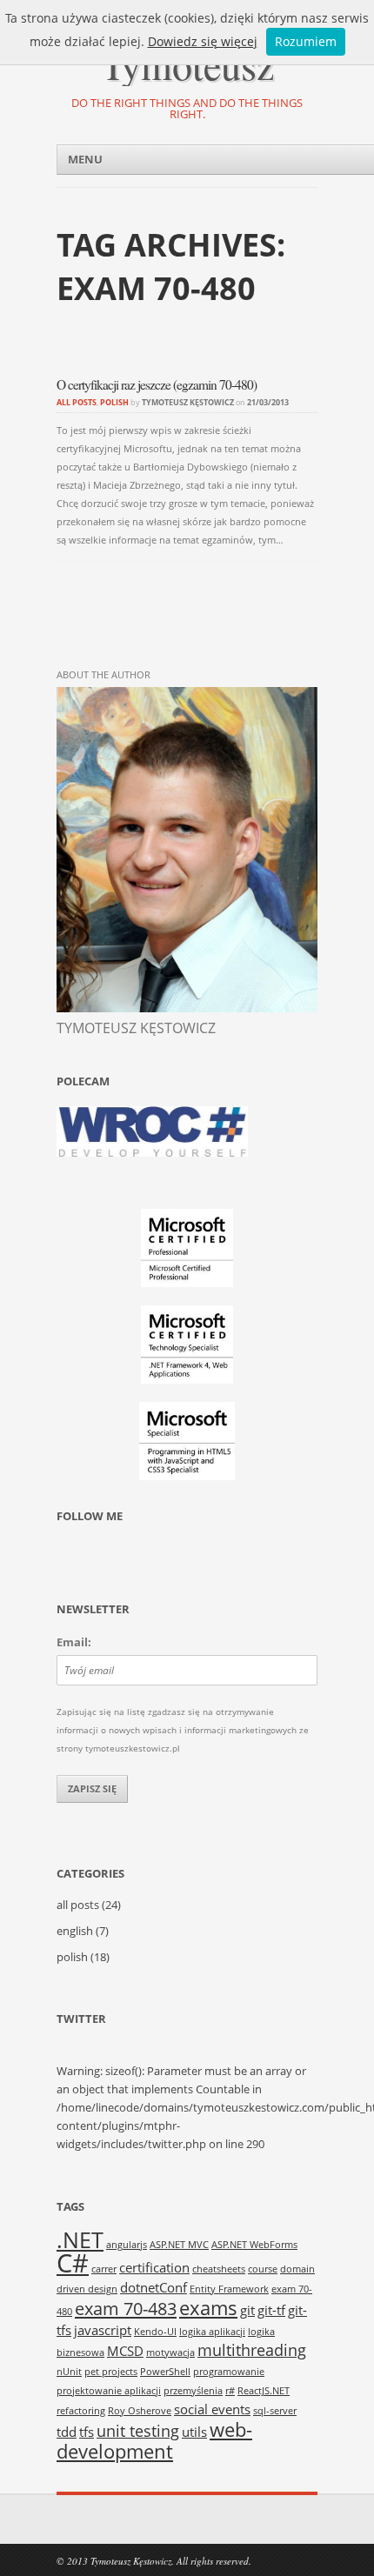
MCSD (125, 2351)
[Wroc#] (152, 1153)
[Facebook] (104, 1559)
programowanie (229, 2372)
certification (154, 2267)
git (247, 2310)
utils (194, 2432)
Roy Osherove (140, 2411)
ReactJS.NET (264, 2391)
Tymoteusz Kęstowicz (188, 402)
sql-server (275, 2411)
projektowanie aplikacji (109, 2391)
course (263, 2269)
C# (73, 2263)
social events (212, 2409)
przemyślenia (193, 2391)
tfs (87, 2432)
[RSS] (170, 1559)
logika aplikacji (212, 2332)
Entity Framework (229, 2289)
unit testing (138, 2431)
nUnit (69, 2372)
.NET (80, 2239)
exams (208, 2307)
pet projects (111, 2372)
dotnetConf (154, 2287)
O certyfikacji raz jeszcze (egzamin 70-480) (157, 384)
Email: (74, 1642)
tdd (67, 2432)
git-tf (271, 2310)
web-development (154, 2440)
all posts (77, 402)
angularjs (127, 2245)
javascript (103, 2330)
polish (114, 402)
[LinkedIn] (137, 1559)
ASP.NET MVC (179, 2245)
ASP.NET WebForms (254, 2245)
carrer (104, 2269)
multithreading (252, 2350)
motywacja (170, 2352)
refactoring (81, 2411)
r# (230, 2391)
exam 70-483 (126, 2308)
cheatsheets (219, 2269)
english (75, 1931)
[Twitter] (70, 1559)
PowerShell (165, 2372)
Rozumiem (306, 41)
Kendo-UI (155, 2332)
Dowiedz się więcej (203, 41)
